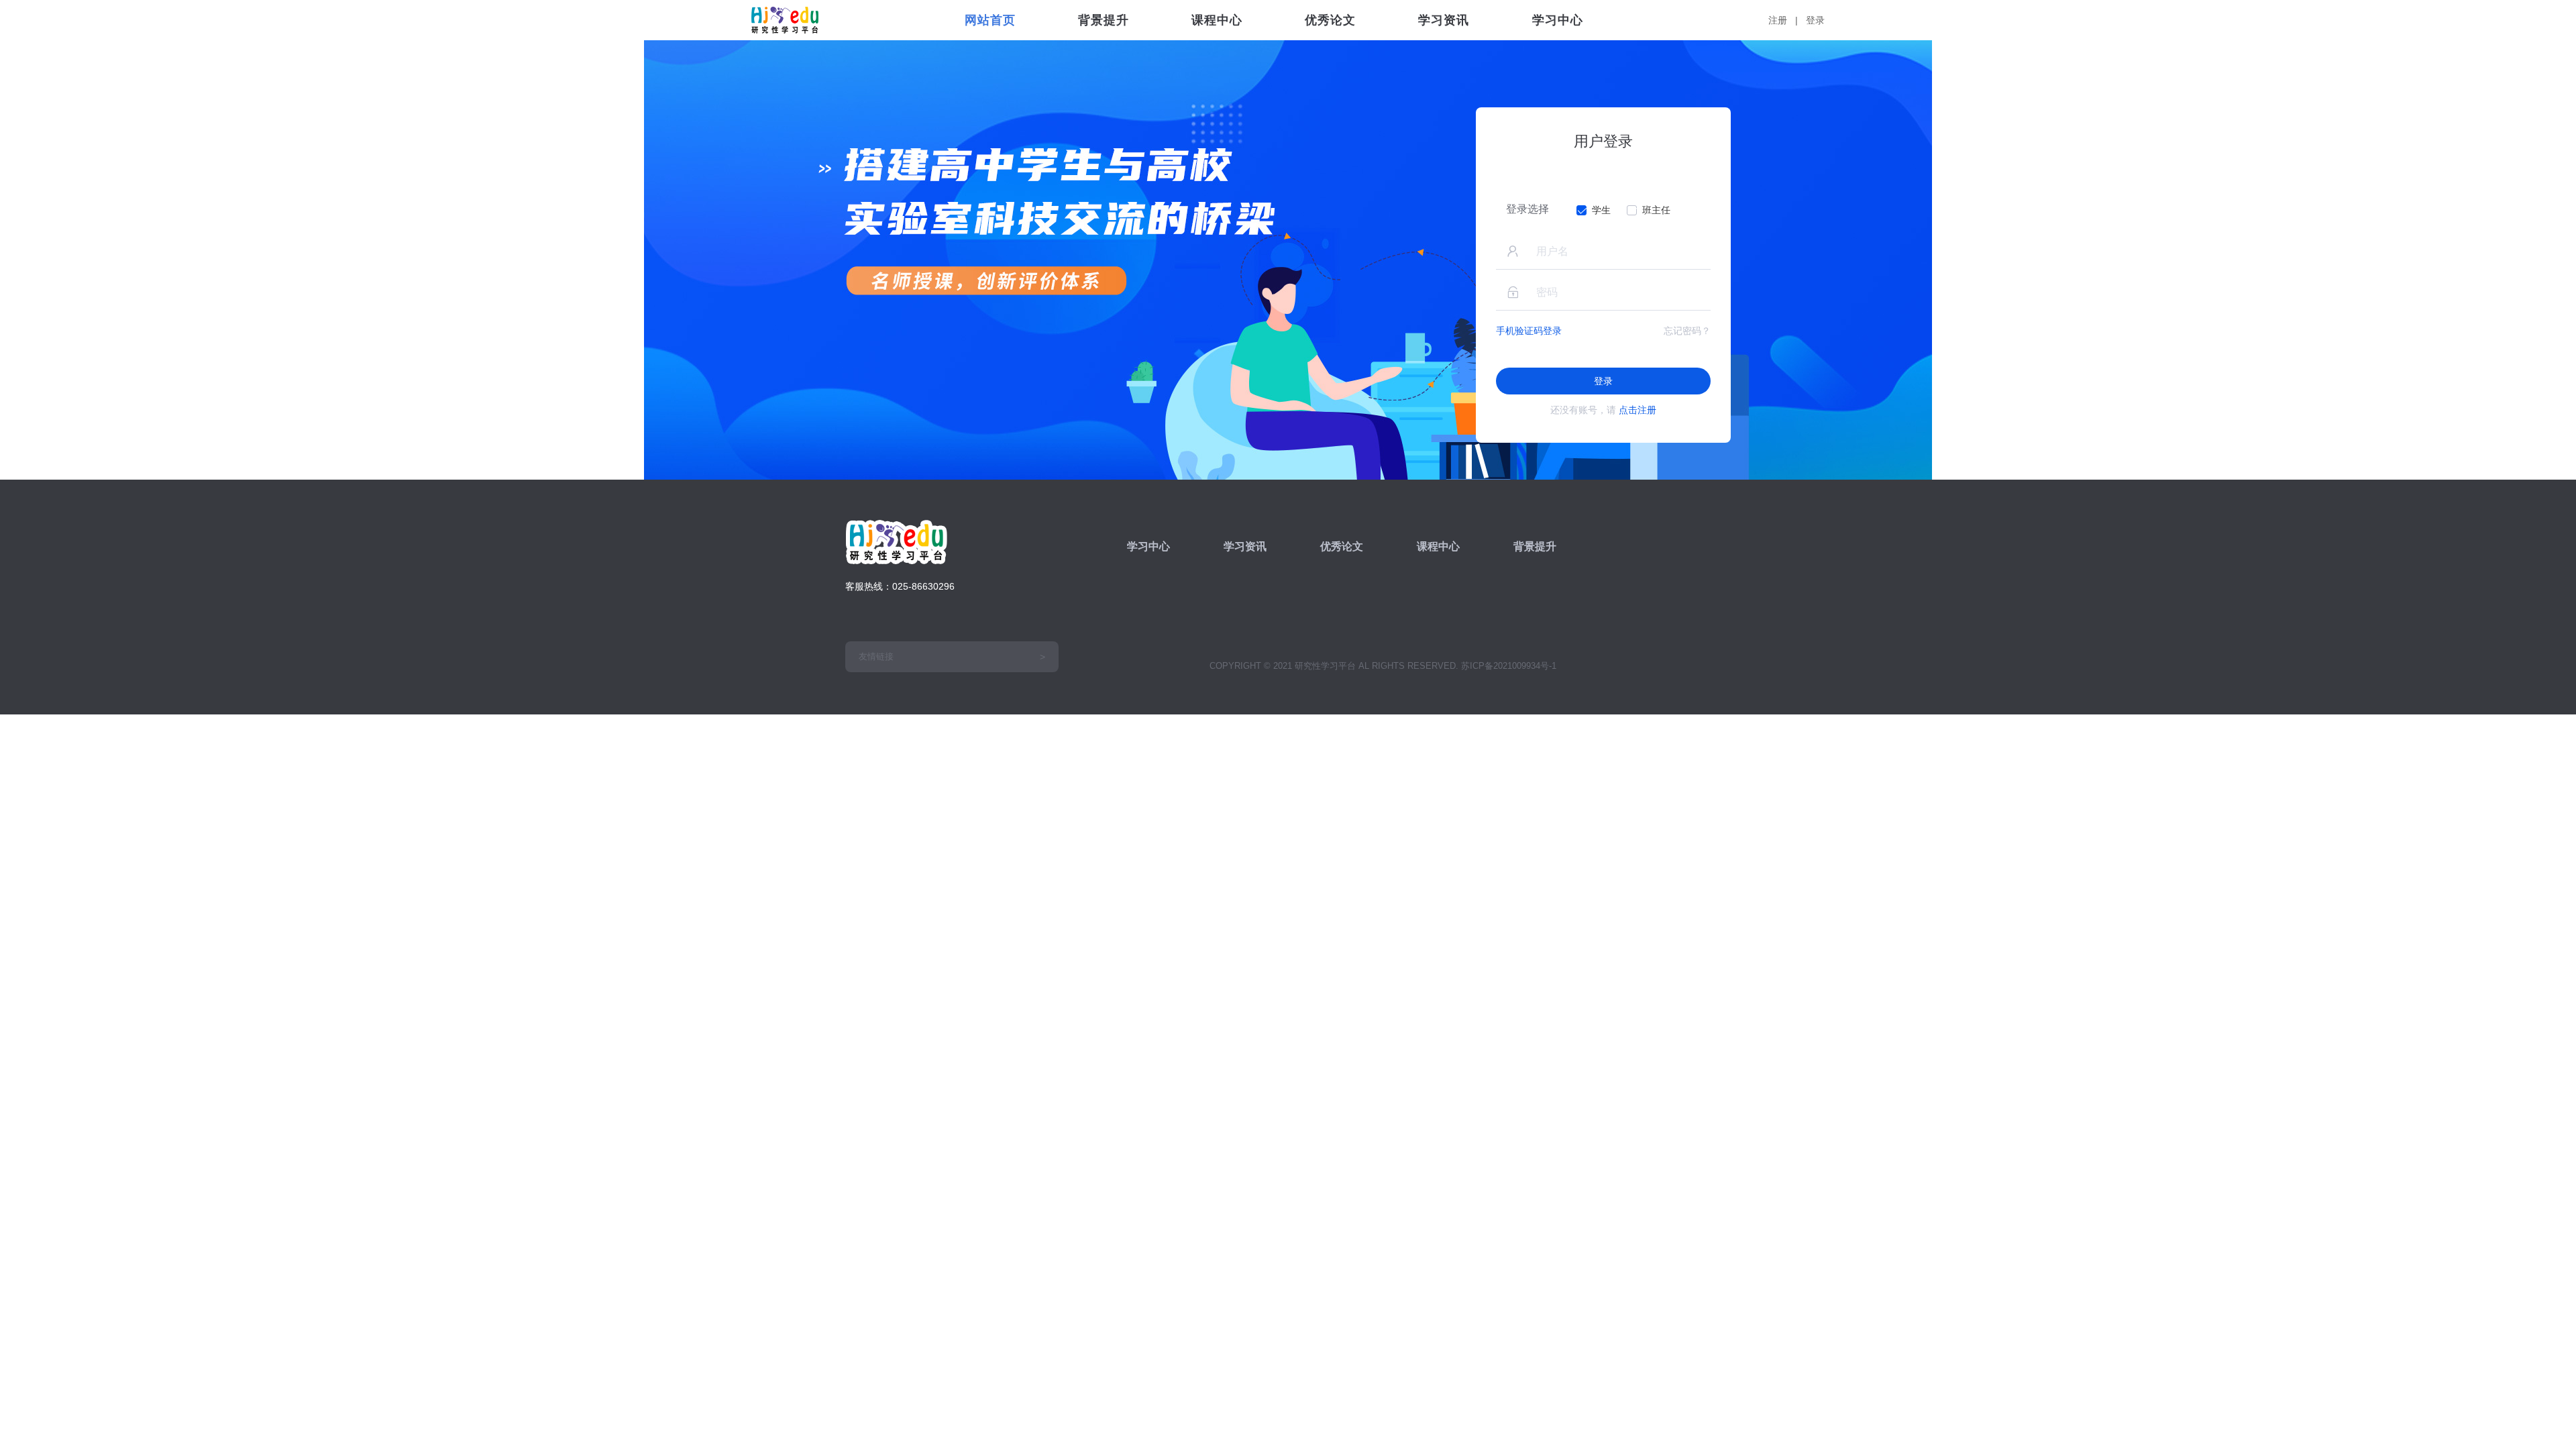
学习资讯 (1444, 20)
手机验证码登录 (1529, 331)
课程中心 (1217, 20)
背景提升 (1104, 20)
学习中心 (1558, 20)
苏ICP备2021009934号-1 (1509, 666)
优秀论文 (1330, 20)
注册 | (1786, 20)
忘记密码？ (1687, 331)
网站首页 (990, 20)
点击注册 (1638, 410)
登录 (1815, 20)
